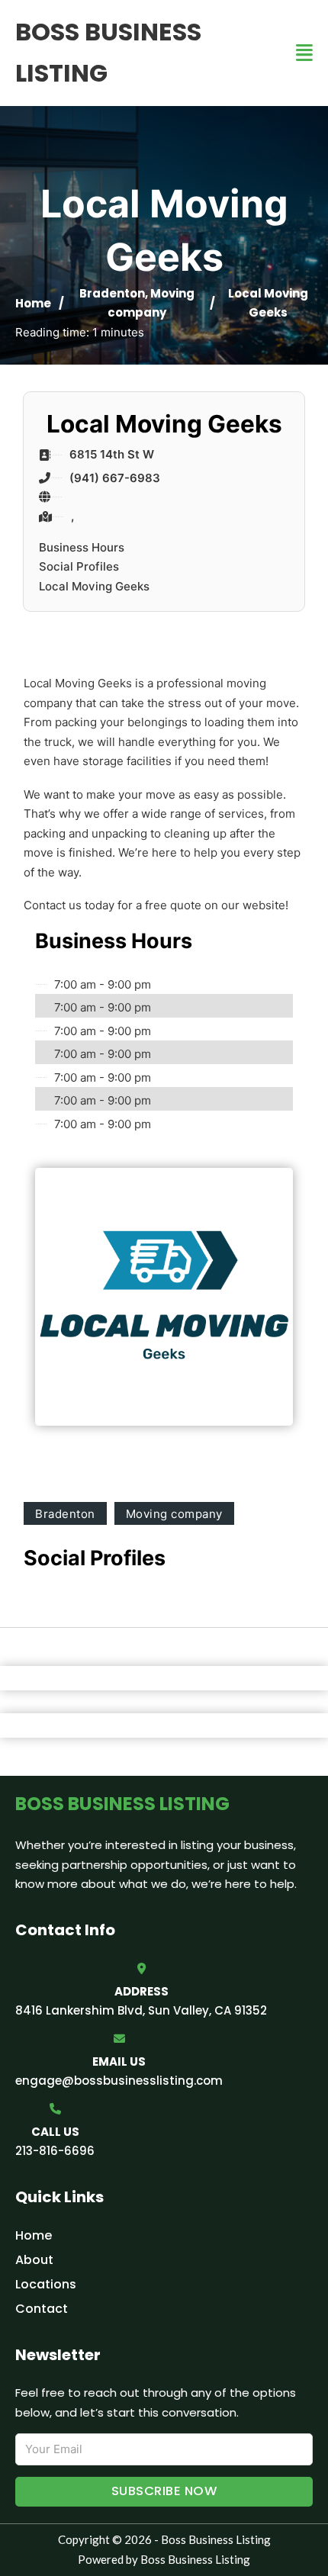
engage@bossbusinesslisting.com (119, 2081)
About (34, 2260)
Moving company (174, 1514)
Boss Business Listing (108, 52)
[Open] (304, 53)
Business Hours (82, 547)
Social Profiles (79, 566)
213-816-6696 (55, 2151)
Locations (46, 2284)
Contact (42, 2309)
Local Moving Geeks (94, 586)
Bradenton (112, 293)
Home (33, 303)
